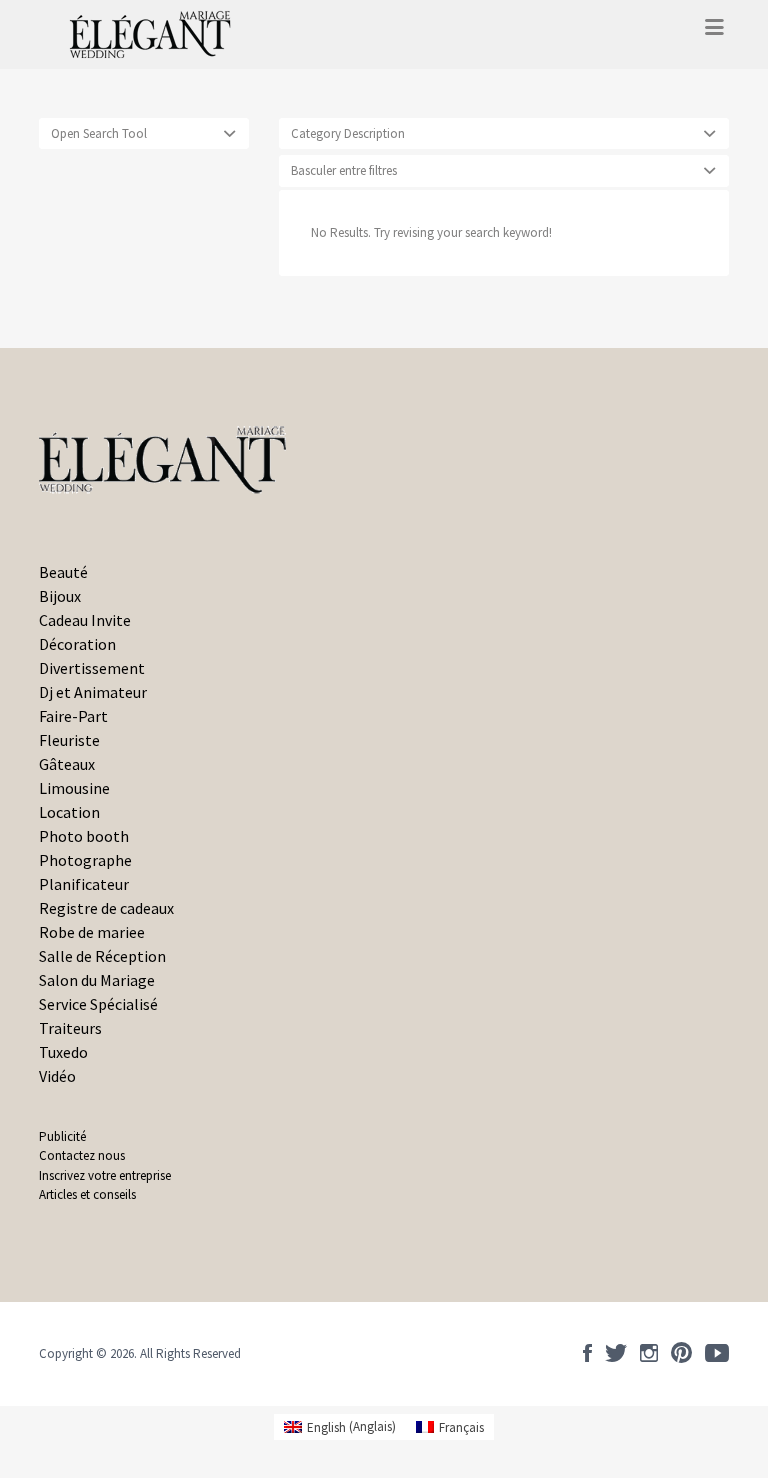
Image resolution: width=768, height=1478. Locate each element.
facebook (587, 1353)
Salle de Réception (102, 956)
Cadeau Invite (85, 620)
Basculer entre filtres (344, 170)
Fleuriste (69, 740)
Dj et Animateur (93, 692)
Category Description (348, 133)
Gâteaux (67, 764)
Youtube (717, 1353)
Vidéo (57, 1076)
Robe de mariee (92, 932)
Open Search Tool (99, 133)
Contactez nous (82, 1155)
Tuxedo (63, 1052)
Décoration (77, 644)
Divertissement (92, 668)
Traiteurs (70, 1028)
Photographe (85, 860)
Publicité (62, 1136)
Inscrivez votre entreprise (105, 1175)
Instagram (649, 1353)
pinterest (681, 1353)
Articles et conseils (87, 1194)
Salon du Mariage (97, 980)
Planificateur (84, 884)
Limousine (74, 788)
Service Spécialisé (98, 1004)
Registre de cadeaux (106, 908)
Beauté (63, 572)
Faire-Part (73, 716)
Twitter (616, 1353)
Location (69, 812)
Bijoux (60, 596)
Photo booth (84, 836)
